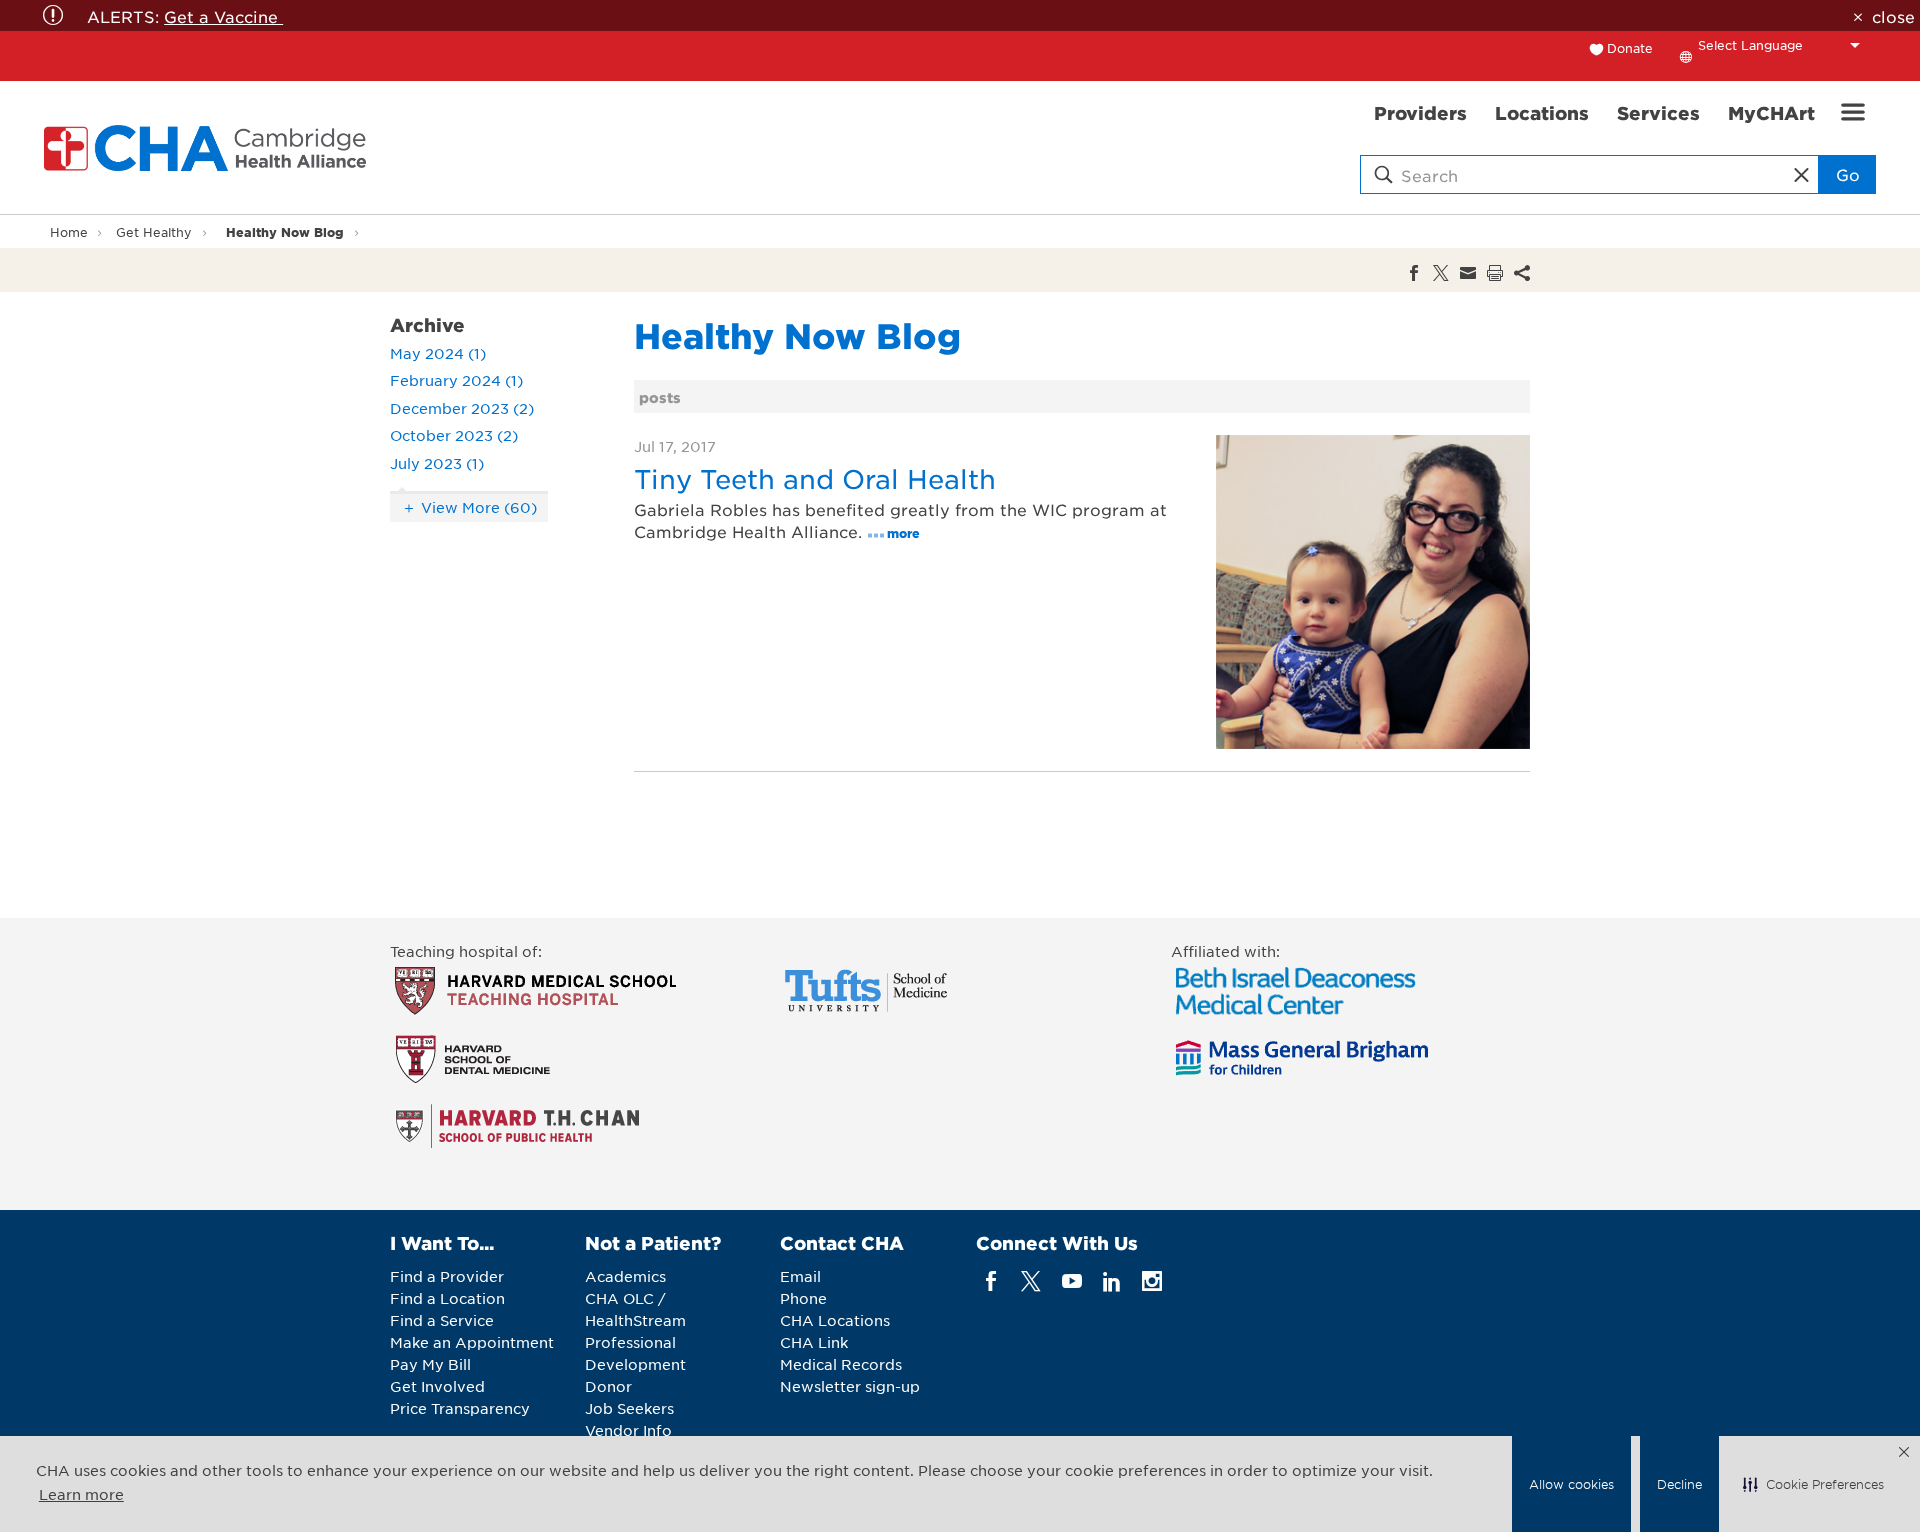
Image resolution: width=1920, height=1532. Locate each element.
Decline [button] (1679, 1484)
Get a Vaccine (223, 16)
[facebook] (991, 1281)
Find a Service (442, 1320)
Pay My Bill (430, 1364)
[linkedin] (1111, 1281)
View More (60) (479, 507)
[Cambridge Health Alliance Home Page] (209, 148)
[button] (1813, 1484)
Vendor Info (628, 1430)
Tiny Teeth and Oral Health (815, 478)
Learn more (81, 1494)
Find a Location (447, 1298)
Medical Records (841, 1364)
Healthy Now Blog (285, 231)
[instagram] (1152, 1281)
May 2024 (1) (438, 353)
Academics (625, 1276)
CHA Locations (835, 1320)
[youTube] (1071, 1281)
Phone (803, 1298)
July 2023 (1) (437, 463)
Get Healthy (154, 232)
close (1893, 16)
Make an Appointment (472, 1342)
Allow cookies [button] (1571, 1484)
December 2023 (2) (462, 408)
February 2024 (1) (456, 380)
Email (800, 1276)
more (903, 532)
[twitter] (1031, 1281)
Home (69, 232)
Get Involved (437, 1386)
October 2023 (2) (454, 435)
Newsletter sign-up (850, 1386)
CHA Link (814, 1342)
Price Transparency (460, 1408)
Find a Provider (447, 1276)
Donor (608, 1386)
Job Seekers (629, 1408)
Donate (1630, 48)
